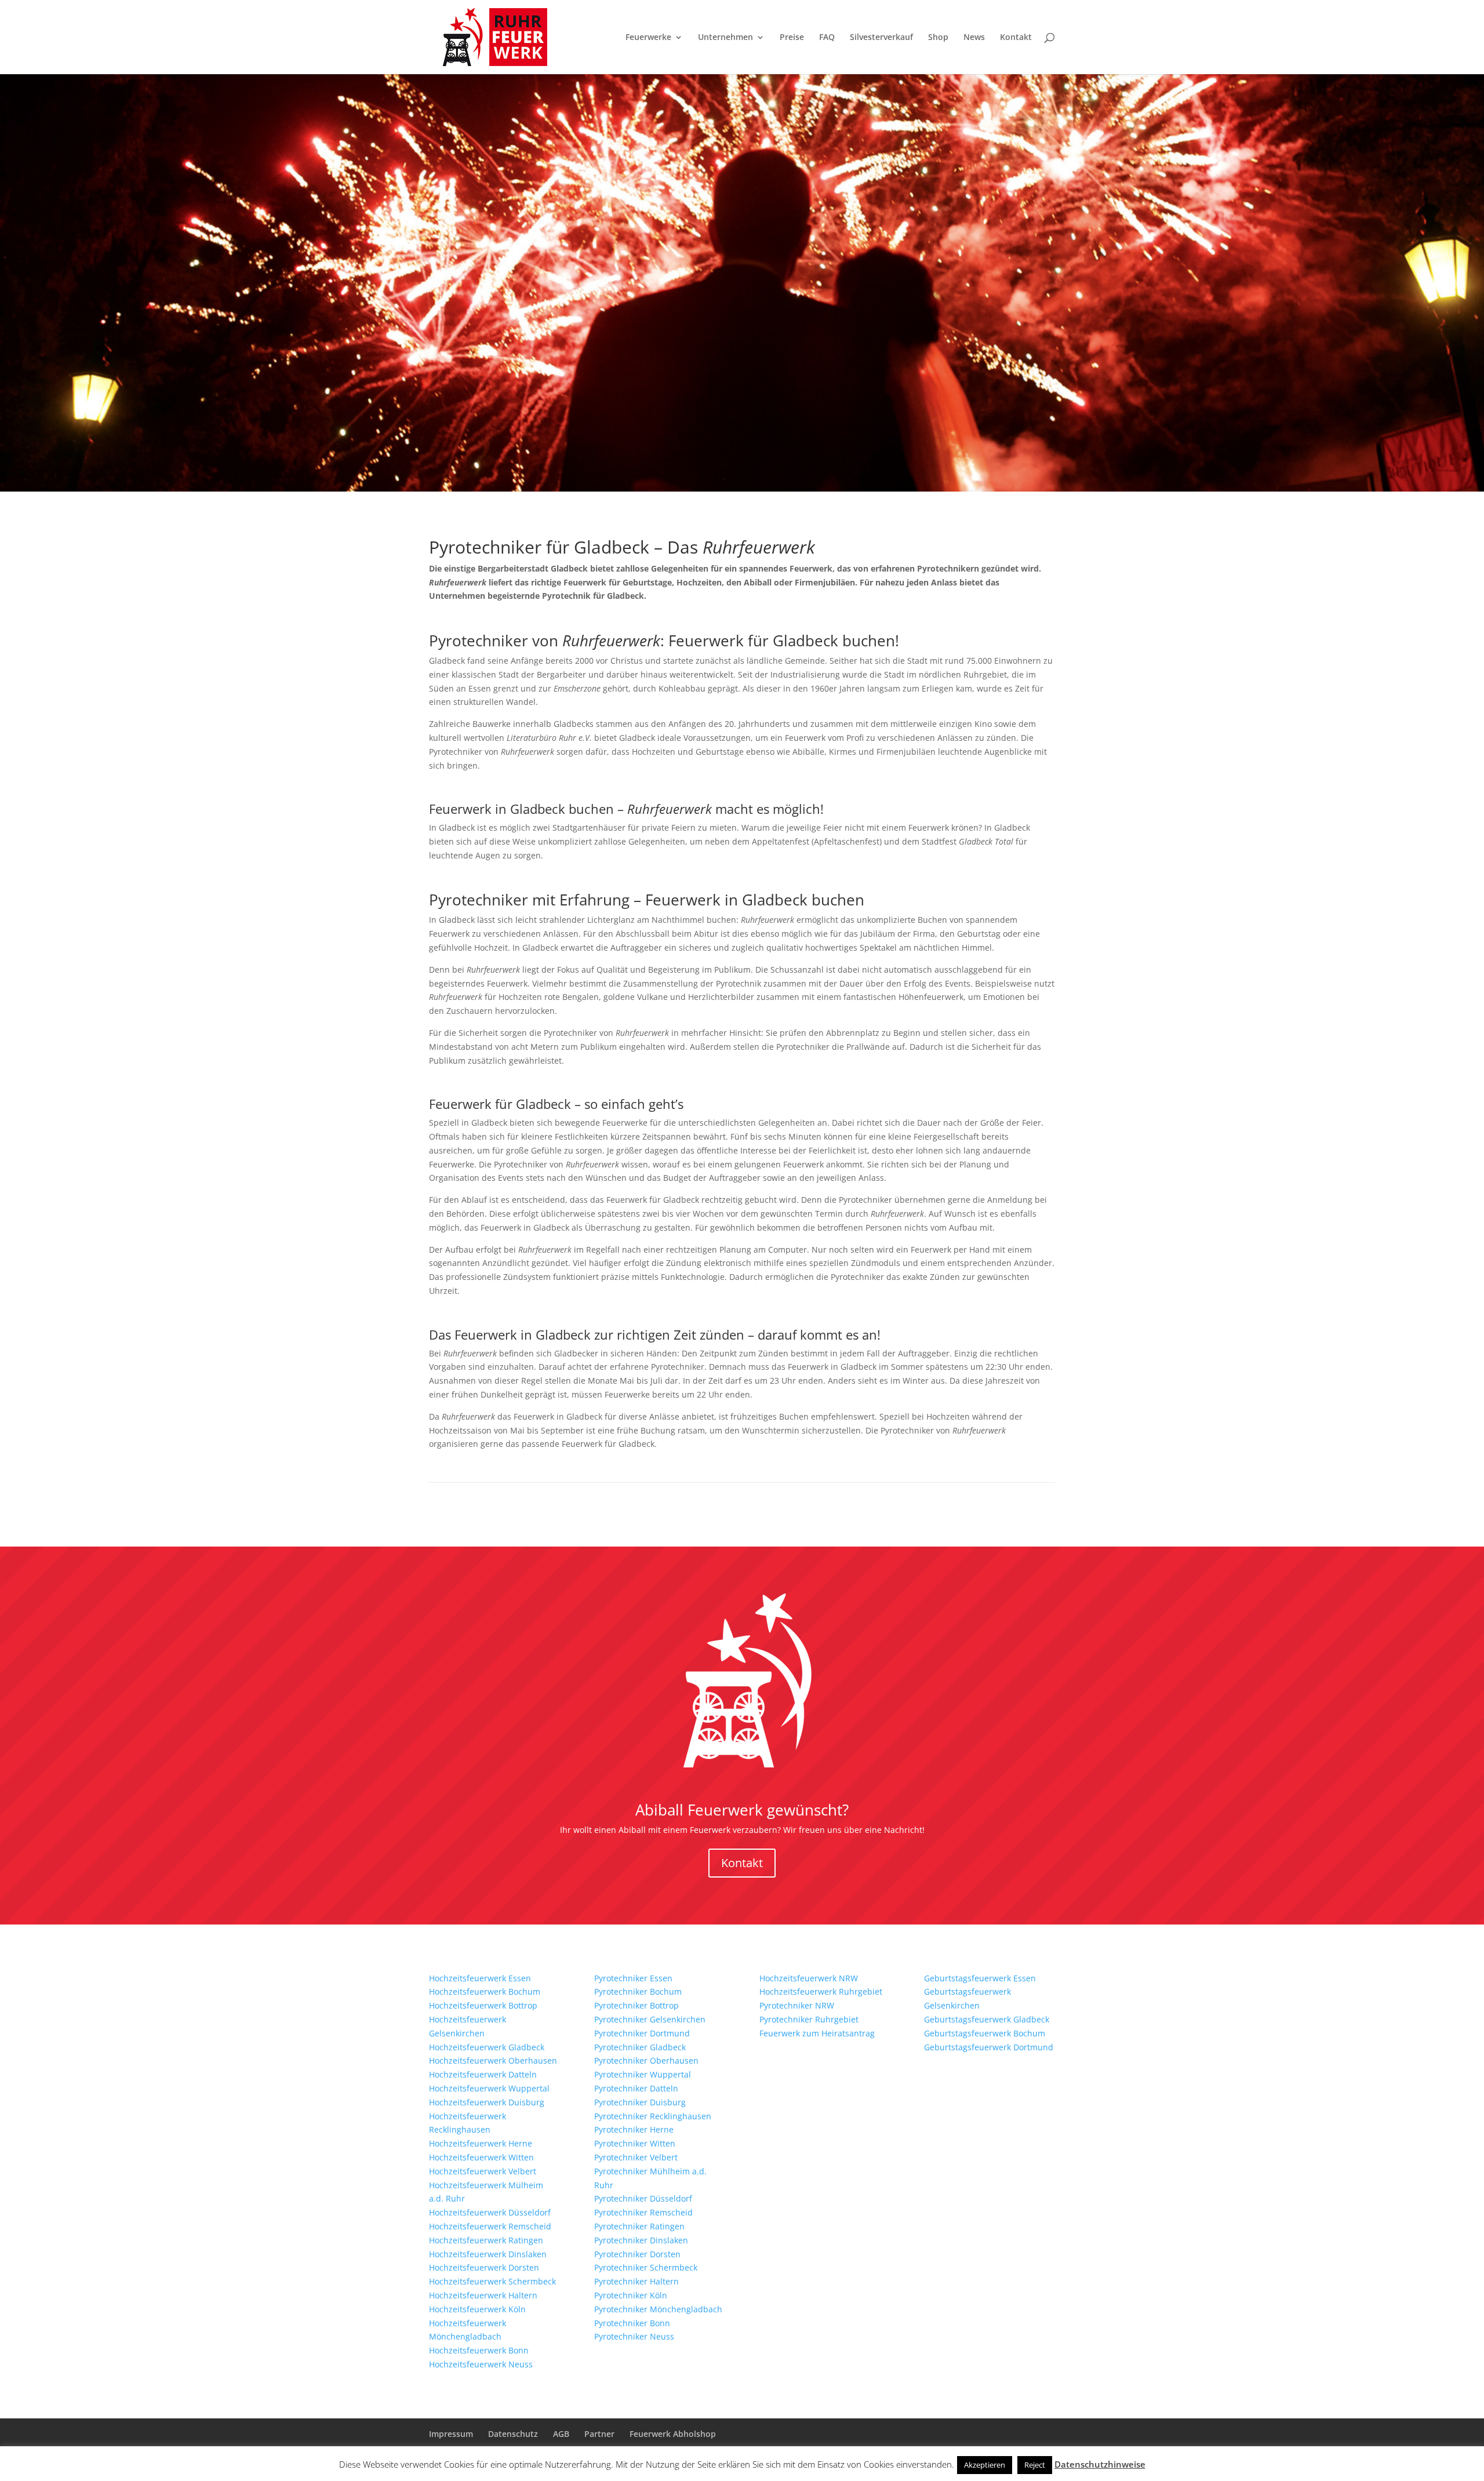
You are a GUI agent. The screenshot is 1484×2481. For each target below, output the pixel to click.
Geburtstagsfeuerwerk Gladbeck (987, 2019)
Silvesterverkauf (881, 38)
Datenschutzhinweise (1100, 2464)
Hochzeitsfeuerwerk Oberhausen (493, 2060)
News (974, 38)
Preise (792, 38)
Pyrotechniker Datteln (636, 2088)
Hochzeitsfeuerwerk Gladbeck (487, 2047)
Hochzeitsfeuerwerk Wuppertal (489, 2088)
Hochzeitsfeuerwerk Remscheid (490, 2226)
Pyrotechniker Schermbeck (646, 2267)
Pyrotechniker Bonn (632, 2323)
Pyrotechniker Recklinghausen (653, 2116)
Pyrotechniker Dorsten (637, 2254)
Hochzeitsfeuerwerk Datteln (483, 2074)
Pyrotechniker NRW (797, 2005)
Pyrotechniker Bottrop (636, 2005)
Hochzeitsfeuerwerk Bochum (485, 1991)
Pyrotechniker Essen (633, 1978)
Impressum (451, 2434)
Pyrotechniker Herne (634, 2129)
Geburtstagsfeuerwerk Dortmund (989, 2047)
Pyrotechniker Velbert (636, 2157)
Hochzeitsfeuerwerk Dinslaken (488, 2254)
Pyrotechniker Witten (635, 2143)
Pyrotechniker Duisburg (640, 2102)
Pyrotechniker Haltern (636, 2281)
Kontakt (1016, 38)
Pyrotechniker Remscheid (643, 2212)
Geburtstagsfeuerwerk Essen (980, 1978)
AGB (561, 2434)
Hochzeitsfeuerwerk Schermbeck (492, 2281)
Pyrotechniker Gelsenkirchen (650, 2019)
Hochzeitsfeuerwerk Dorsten (484, 2267)
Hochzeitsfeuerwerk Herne (481, 2143)
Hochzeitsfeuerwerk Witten (481, 2157)
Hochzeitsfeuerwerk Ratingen (486, 2240)
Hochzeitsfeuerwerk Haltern (483, 2295)
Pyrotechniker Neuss (634, 2336)
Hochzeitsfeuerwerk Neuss (481, 2364)
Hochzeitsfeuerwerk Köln (477, 2309)
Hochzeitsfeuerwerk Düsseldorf (490, 2212)
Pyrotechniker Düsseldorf (643, 2198)
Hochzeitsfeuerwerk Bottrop (483, 2005)
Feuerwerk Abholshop (673, 2434)
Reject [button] (1035, 2465)
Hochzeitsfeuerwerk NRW (809, 1978)
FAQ (827, 38)
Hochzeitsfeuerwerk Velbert (483, 2171)
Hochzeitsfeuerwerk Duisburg (487, 2102)
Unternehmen (725, 38)
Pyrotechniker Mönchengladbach (658, 2309)
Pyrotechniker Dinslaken (641, 2240)
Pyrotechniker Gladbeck (640, 2047)
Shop (938, 38)
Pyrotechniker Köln (631, 2295)
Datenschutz (513, 2434)
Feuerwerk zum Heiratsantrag (817, 2033)
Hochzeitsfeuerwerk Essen (480, 1978)
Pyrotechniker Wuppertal (643, 2074)
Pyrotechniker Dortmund (642, 2033)
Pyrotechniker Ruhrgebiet (809, 2019)
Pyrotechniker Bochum (638, 1991)
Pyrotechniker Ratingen (639, 2226)
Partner (599, 2434)
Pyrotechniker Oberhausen (646, 2060)
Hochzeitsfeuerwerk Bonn (479, 2350)
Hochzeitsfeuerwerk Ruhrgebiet (821, 1991)
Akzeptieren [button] (985, 2465)
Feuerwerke (648, 38)
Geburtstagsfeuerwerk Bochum (985, 2033)
